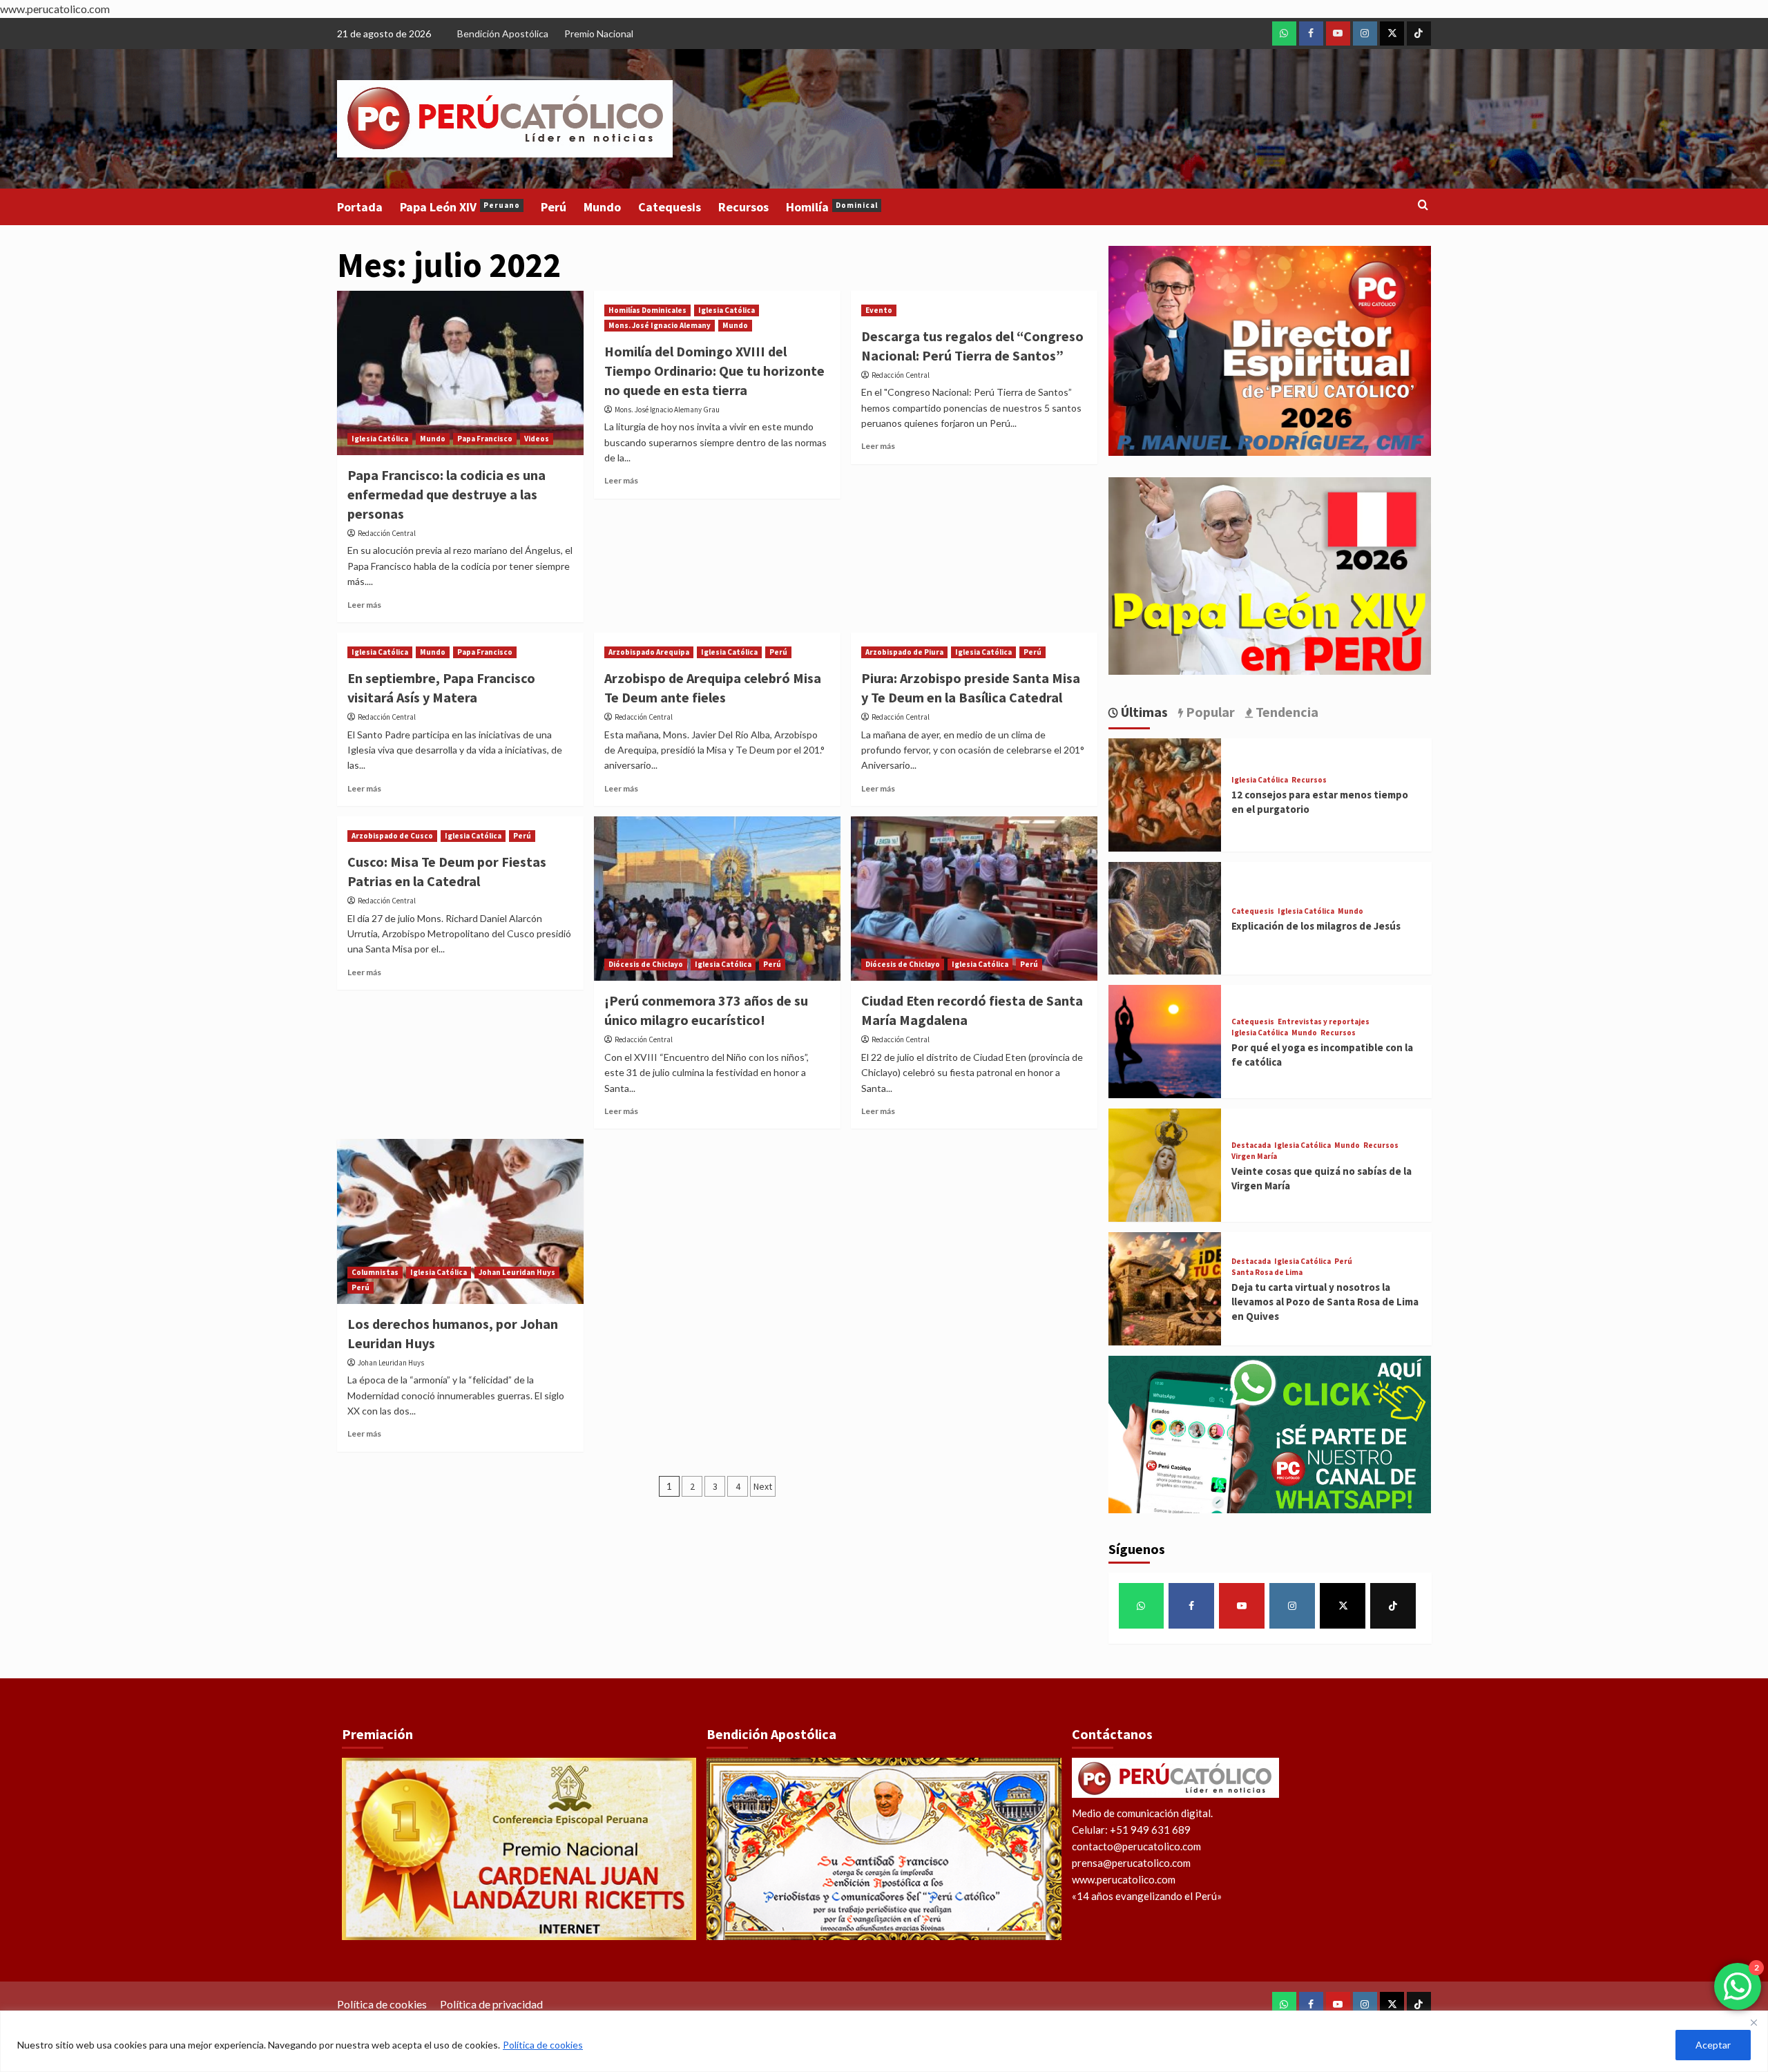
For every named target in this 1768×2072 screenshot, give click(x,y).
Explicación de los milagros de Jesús (1316, 926)
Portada (360, 207)
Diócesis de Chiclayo (646, 964)
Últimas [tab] (1143, 712)
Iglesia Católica (380, 439)
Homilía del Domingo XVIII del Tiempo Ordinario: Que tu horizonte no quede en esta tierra (714, 371)
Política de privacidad (491, 2004)
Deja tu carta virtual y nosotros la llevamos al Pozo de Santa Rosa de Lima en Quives (1325, 1302)
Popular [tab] (1209, 712)
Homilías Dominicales (647, 310)
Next (763, 1486)
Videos (537, 439)
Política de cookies (543, 2045)
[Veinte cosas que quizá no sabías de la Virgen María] (1165, 1163)
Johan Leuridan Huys (517, 1272)
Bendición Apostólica (503, 33)
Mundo (602, 207)
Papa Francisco (485, 439)
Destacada (1251, 1145)
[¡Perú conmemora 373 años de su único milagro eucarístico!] (717, 899)
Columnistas (375, 1272)
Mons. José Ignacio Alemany (660, 325)
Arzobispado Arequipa (649, 652)
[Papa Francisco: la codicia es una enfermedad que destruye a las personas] (460, 373)
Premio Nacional (599, 33)
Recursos (743, 207)
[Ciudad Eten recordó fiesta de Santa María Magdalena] (974, 899)
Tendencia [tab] (1286, 712)
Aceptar (1713, 2045)
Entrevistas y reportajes (1324, 1022)
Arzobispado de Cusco (392, 836)
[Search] (1423, 205)
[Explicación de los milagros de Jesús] (1165, 917)
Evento (879, 310)
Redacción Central (387, 533)
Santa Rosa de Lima (1267, 1273)
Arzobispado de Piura (904, 652)
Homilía (832, 207)
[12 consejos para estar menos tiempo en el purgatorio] (1165, 793)
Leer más (364, 605)
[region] (884, 2041)
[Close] (1753, 2022)
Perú (554, 207)
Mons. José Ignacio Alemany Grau (667, 410)
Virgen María (1254, 1157)
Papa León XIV (460, 207)
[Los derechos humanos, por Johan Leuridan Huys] (460, 1221)
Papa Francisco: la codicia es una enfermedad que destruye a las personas (446, 494)
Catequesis (670, 207)
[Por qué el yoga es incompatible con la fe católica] (1165, 1040)
